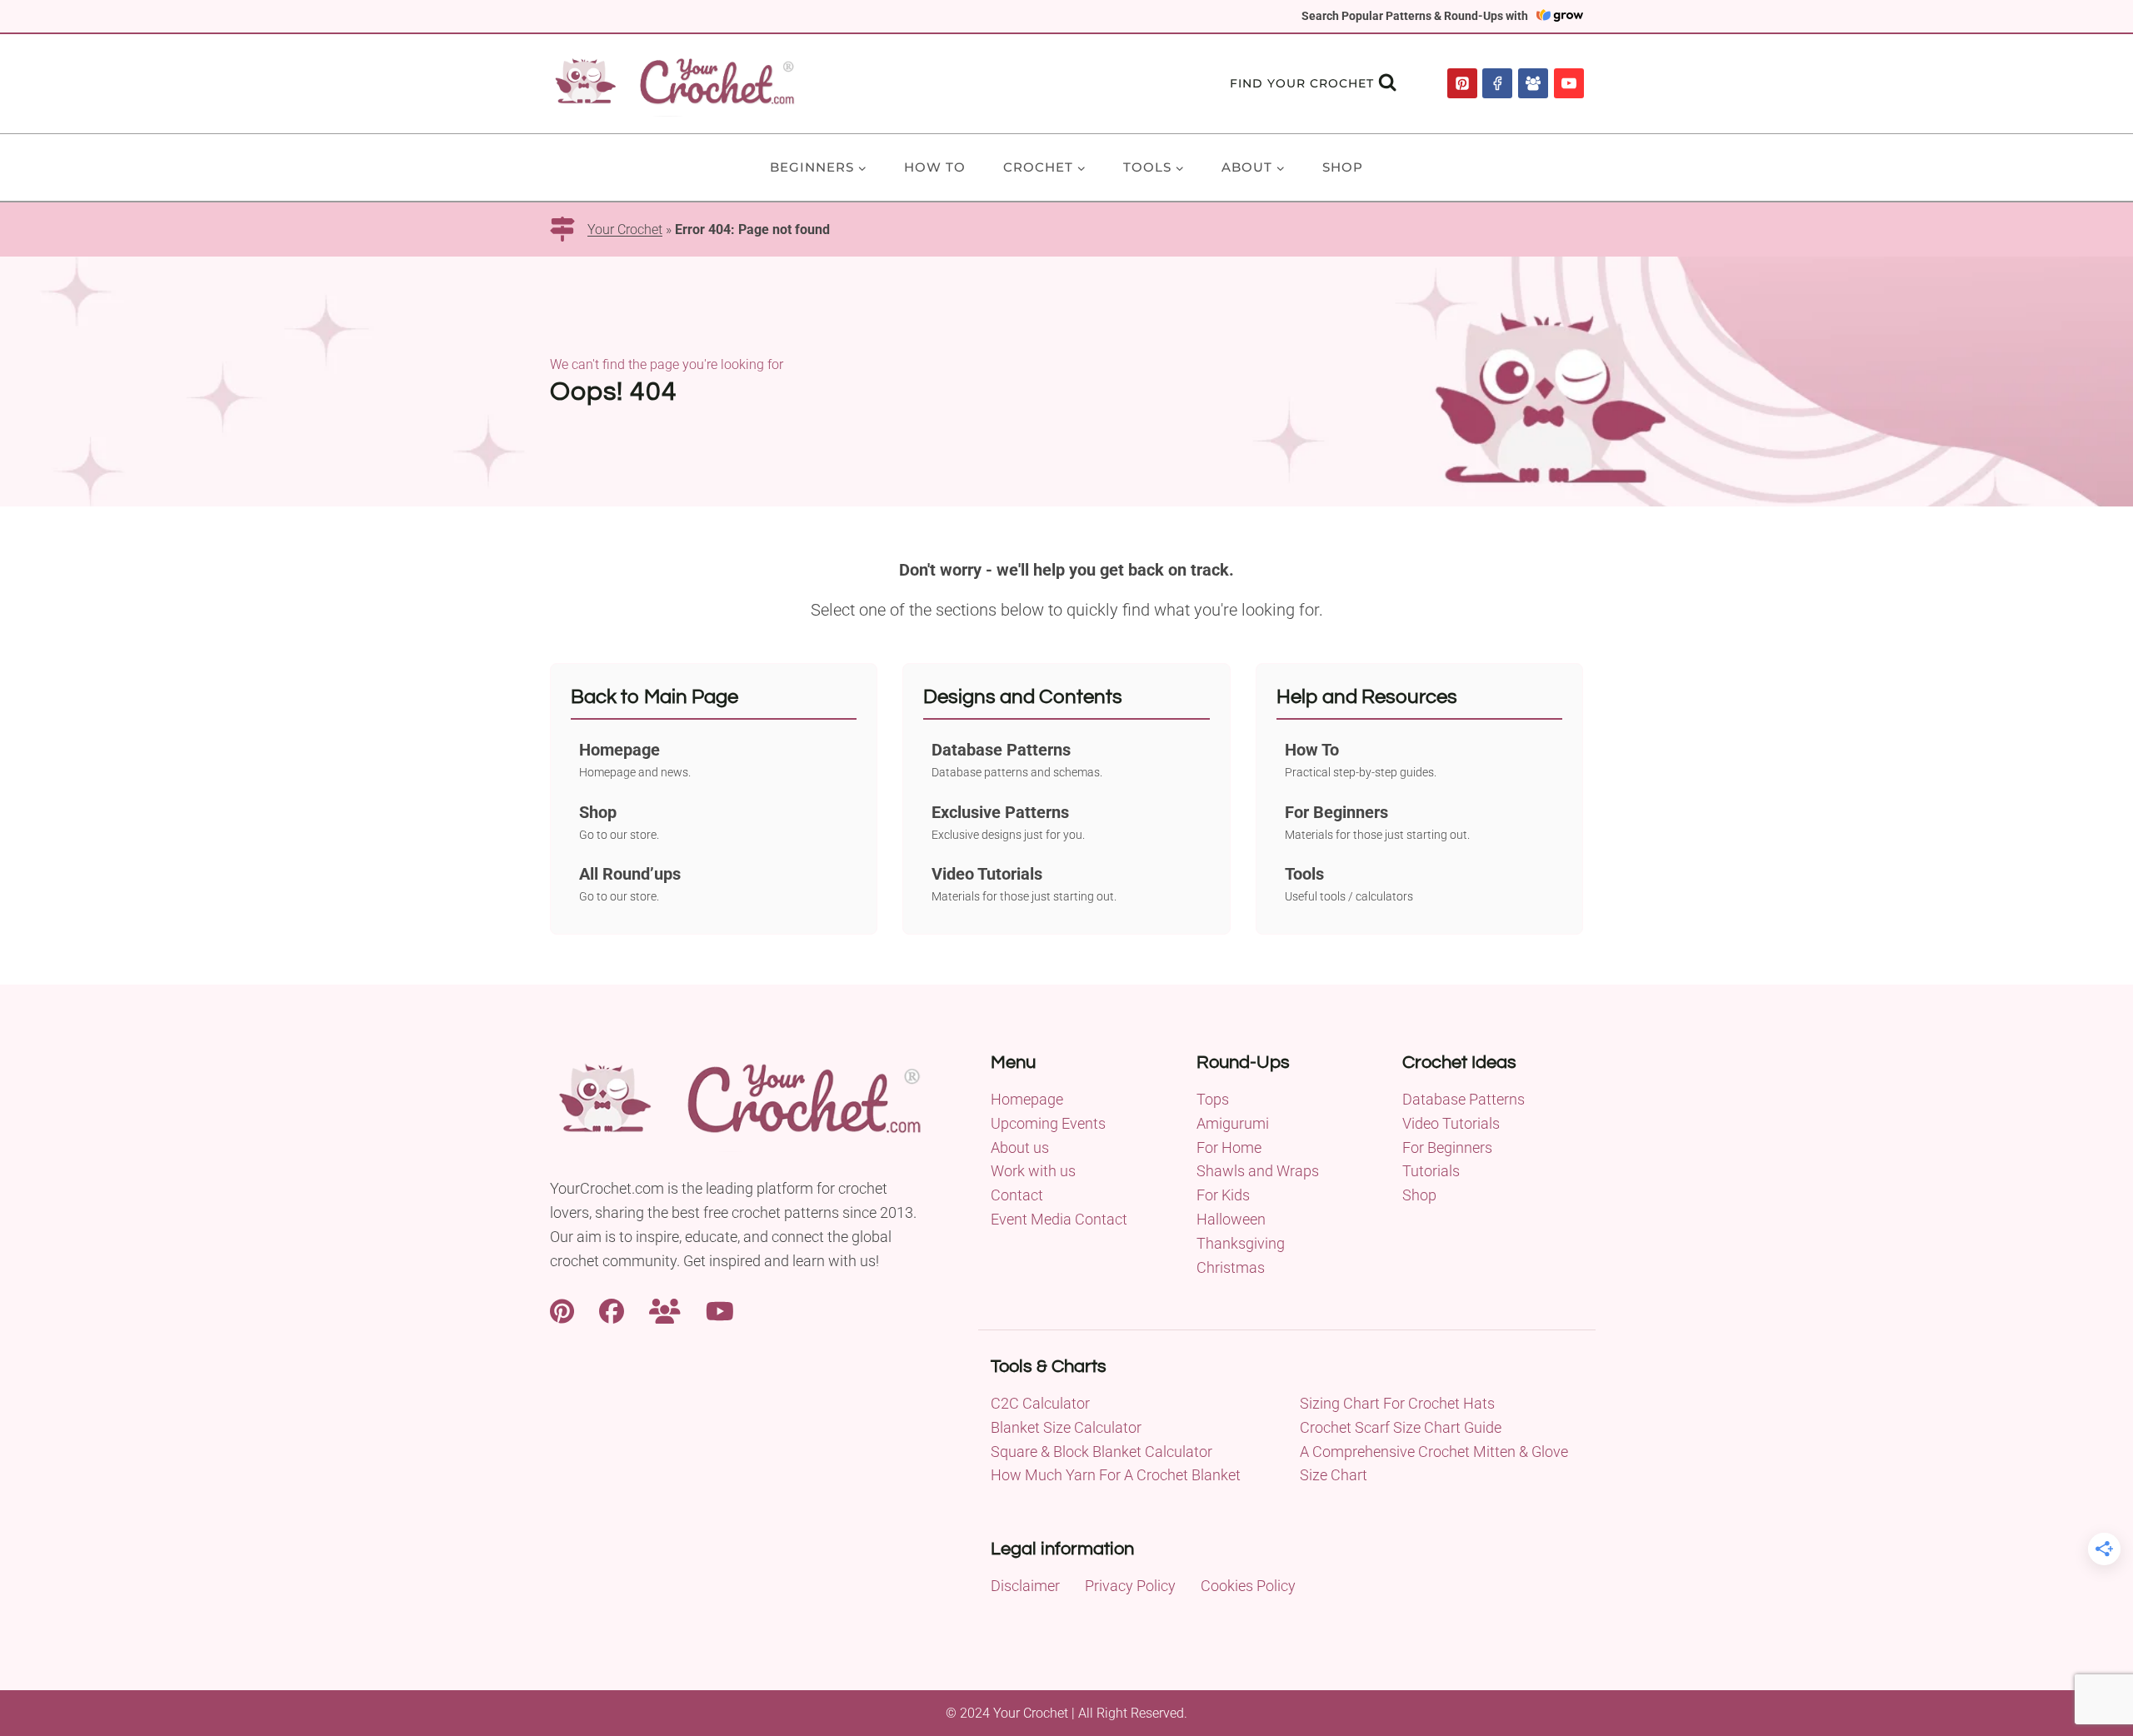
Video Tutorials (1451, 1123)
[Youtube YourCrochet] (720, 1309)
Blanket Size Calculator (1066, 1427)
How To (935, 167)
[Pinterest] (1462, 83)
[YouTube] (1569, 83)
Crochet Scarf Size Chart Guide (1401, 1427)
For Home (1229, 1147)
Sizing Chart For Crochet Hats (1397, 1403)
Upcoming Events (1048, 1123)
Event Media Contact (1059, 1219)
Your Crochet (625, 229)
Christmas (1231, 1267)
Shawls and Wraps (1258, 1171)
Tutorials (1431, 1171)
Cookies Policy (1248, 1586)
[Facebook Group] (1533, 83)
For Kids (1223, 1195)
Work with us (1033, 1171)
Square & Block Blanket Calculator (1101, 1452)
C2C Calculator (1040, 1403)
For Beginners (1447, 1147)
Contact (1017, 1195)
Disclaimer (1025, 1586)
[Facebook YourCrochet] (612, 1309)
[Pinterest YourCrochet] (562, 1309)
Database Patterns (1464, 1099)
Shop (1343, 167)
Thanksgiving (1241, 1243)
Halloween (1231, 1219)
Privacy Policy (1130, 1586)
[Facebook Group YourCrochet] (665, 1309)
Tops (1213, 1099)
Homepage (1027, 1099)
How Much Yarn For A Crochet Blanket (1116, 1475)
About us (1020, 1147)
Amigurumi (1233, 1123)
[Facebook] (1497, 83)
